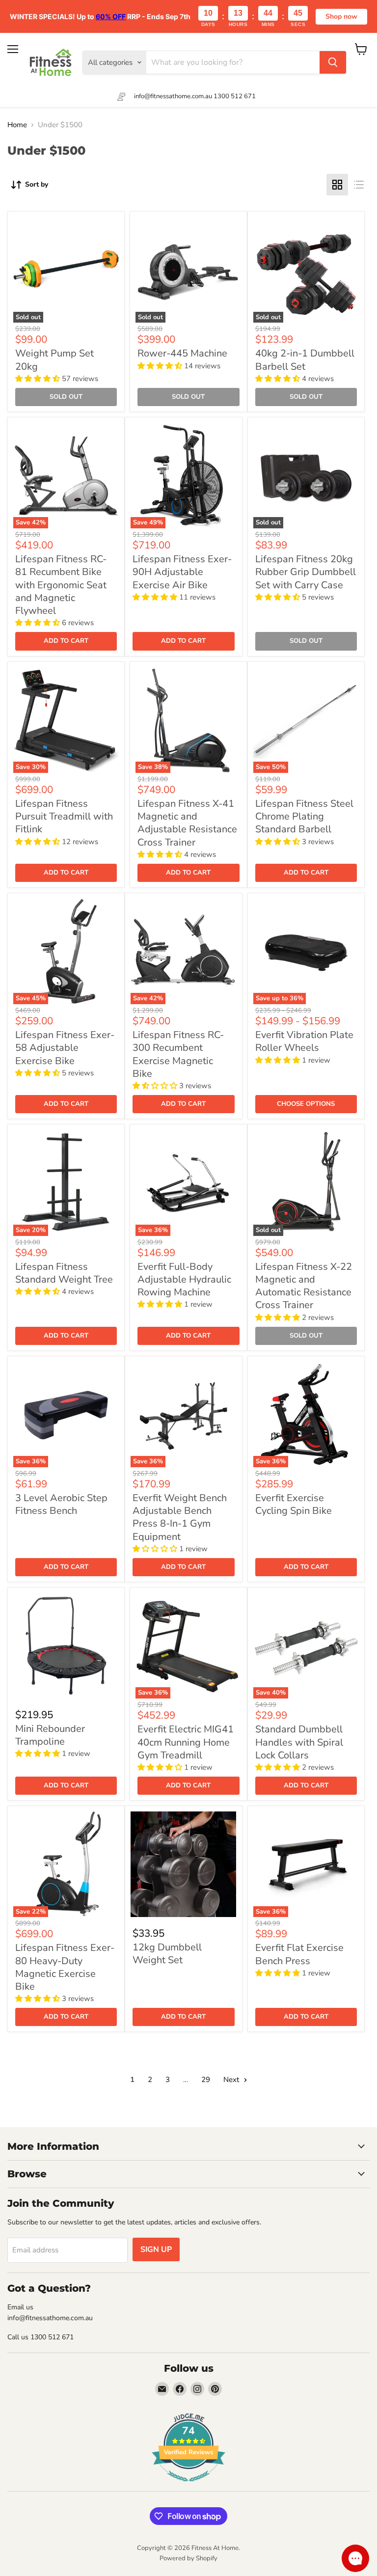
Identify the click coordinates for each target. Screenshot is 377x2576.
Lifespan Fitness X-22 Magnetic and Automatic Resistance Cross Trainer (304, 1286)
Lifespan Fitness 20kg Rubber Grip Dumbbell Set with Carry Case (306, 572)
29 (206, 2080)
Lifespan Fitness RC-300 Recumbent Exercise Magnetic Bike (178, 1054)
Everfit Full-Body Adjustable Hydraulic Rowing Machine (184, 1280)
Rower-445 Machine (182, 353)
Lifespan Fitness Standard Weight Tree (64, 1273)
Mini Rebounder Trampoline (50, 1735)
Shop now (341, 16)
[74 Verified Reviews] (188, 2487)
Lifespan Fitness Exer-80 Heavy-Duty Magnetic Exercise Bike (65, 1967)
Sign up (156, 2249)
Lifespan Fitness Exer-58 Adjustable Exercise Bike (65, 1048)
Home (17, 125)
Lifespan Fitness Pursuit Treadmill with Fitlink (64, 817)
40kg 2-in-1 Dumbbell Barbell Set (305, 360)
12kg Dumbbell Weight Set (167, 1954)
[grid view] (337, 185)
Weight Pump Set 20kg (54, 360)
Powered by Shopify (188, 2558)
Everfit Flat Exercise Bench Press (299, 1954)
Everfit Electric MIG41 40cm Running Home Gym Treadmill (186, 1742)
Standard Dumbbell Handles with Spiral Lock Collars (299, 1742)
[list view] (359, 185)
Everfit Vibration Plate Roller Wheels (304, 1041)
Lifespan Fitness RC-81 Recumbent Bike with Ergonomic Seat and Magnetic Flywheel (61, 585)
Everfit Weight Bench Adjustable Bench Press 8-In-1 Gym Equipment (180, 1517)
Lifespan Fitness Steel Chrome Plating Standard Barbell (304, 817)
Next (232, 2080)
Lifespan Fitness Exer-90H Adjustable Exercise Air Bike (182, 572)
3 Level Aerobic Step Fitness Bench (61, 1504)
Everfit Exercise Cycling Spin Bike (294, 1504)
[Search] (333, 62)
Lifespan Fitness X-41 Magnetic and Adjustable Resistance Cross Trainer (187, 823)
